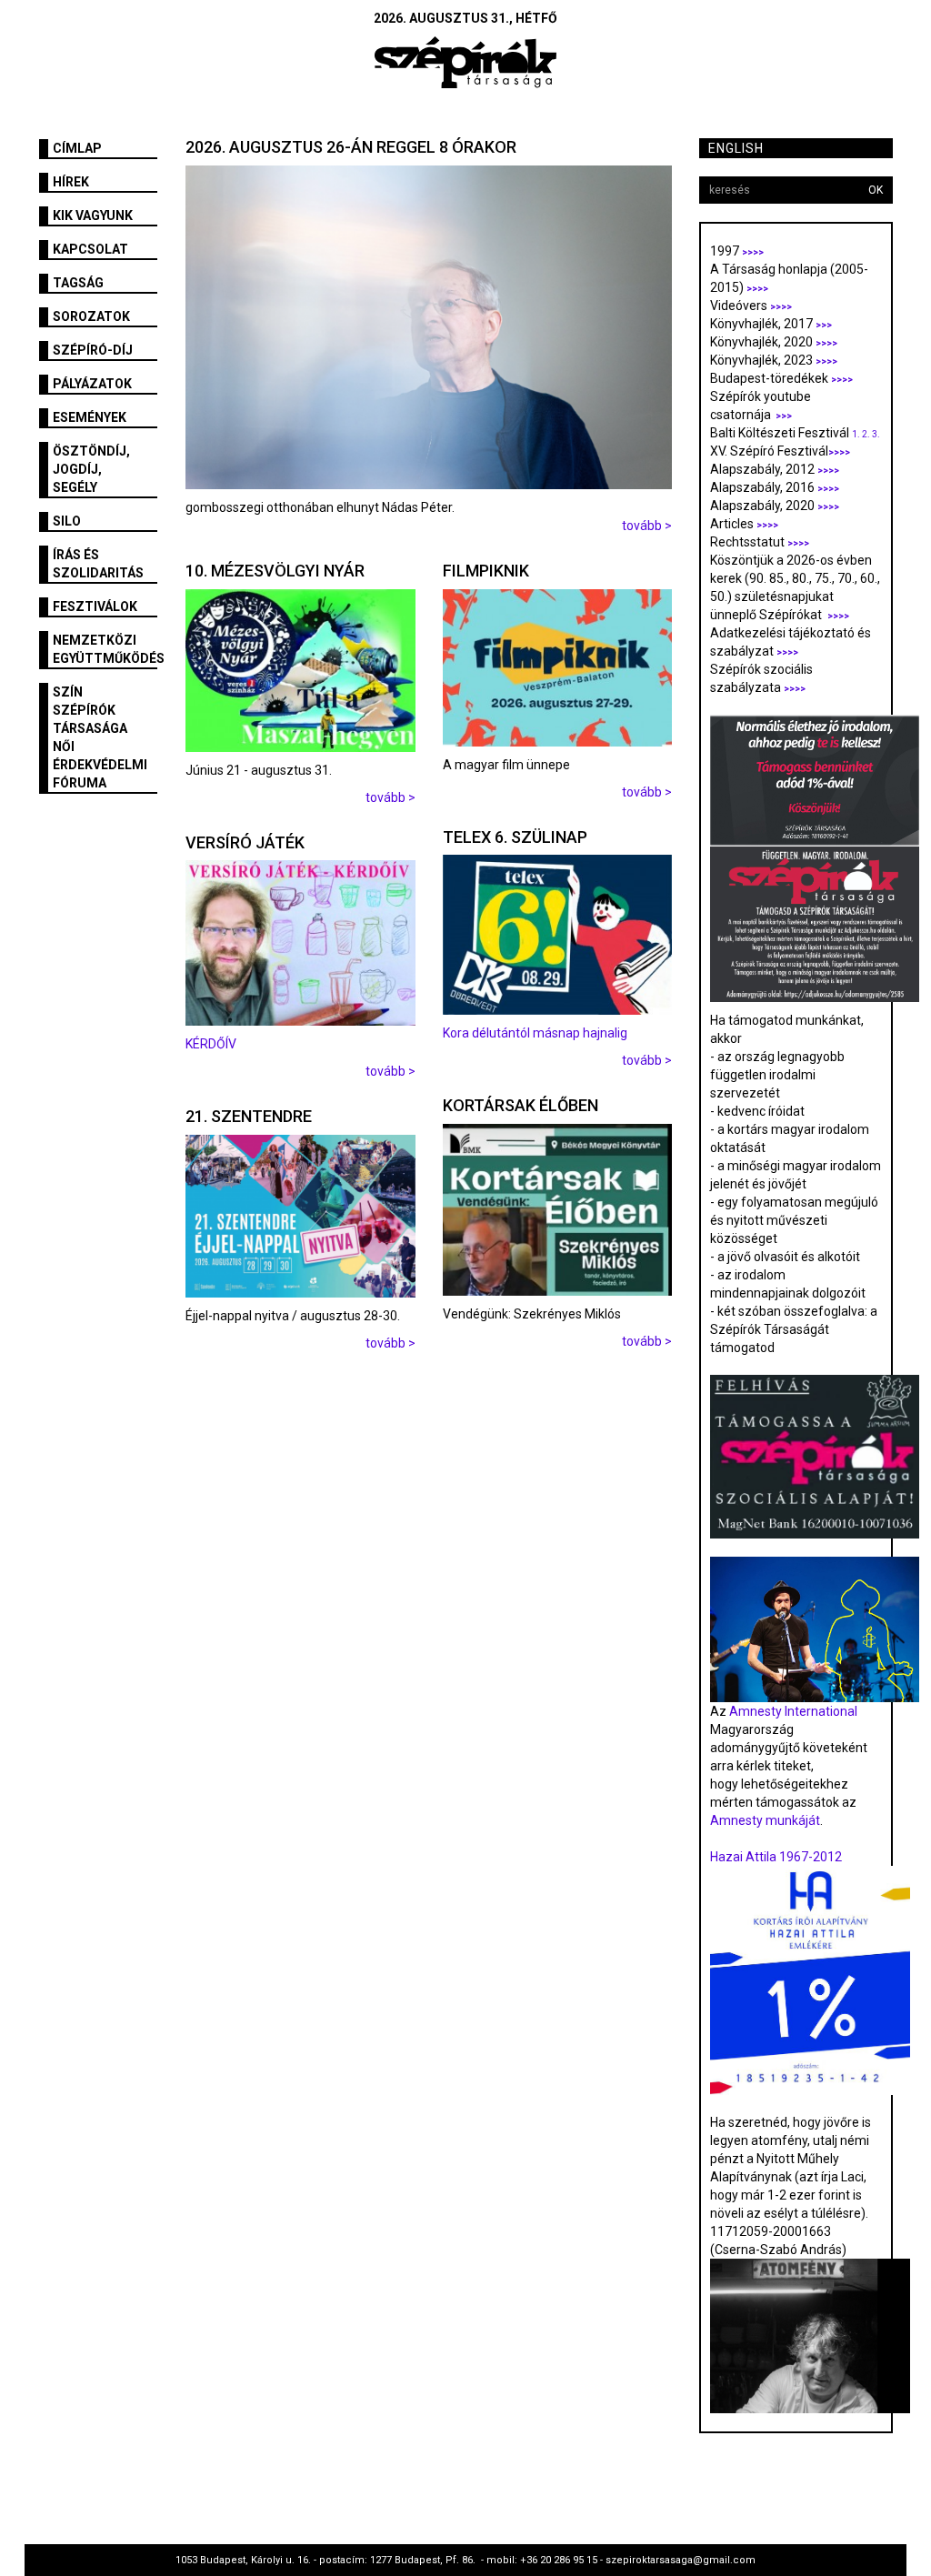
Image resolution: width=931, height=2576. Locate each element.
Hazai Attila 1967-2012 (776, 1857)
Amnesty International (793, 1711)
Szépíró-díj (93, 350)
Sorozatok (91, 316)
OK (876, 190)
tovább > (647, 526)
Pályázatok (92, 384)
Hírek (71, 182)
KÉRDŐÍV (212, 1044)
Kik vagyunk (93, 216)
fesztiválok (95, 606)
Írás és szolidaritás (98, 564)
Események (90, 417)
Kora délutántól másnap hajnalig (535, 1033)
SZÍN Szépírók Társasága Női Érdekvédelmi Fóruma (100, 737)
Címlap (77, 148)
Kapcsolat (90, 249)
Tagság (78, 283)
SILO (67, 521)
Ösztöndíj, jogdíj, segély (91, 469)
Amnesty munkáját (765, 1820)
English (736, 148)
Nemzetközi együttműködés (105, 649)
